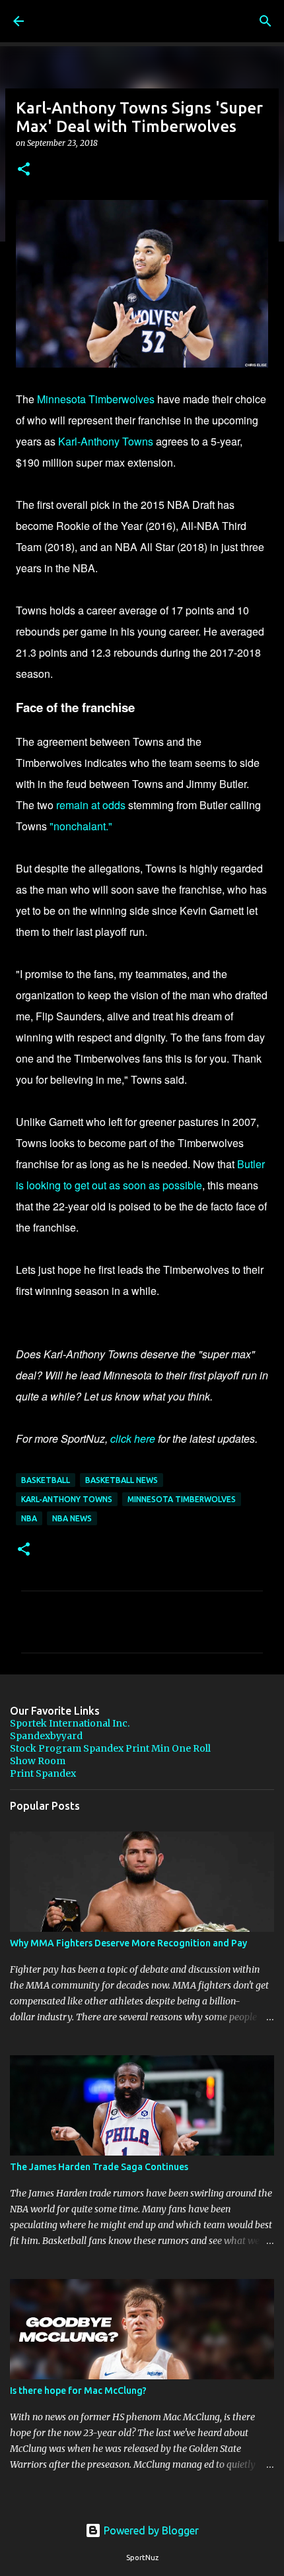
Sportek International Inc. (70, 1723)
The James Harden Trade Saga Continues (99, 2167)
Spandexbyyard (46, 1736)
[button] (24, 170)
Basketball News (122, 1480)
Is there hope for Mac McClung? (78, 2391)
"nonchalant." (81, 826)
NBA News (72, 1518)
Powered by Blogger (150, 2530)
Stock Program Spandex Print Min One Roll (110, 1748)
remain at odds (91, 805)
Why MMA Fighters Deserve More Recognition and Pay (128, 1943)
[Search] (266, 21)
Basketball (46, 1480)
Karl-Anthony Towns (106, 441)
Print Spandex (43, 1773)
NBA (29, 1518)
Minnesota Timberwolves (96, 399)
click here (133, 1438)
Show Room (38, 1761)
